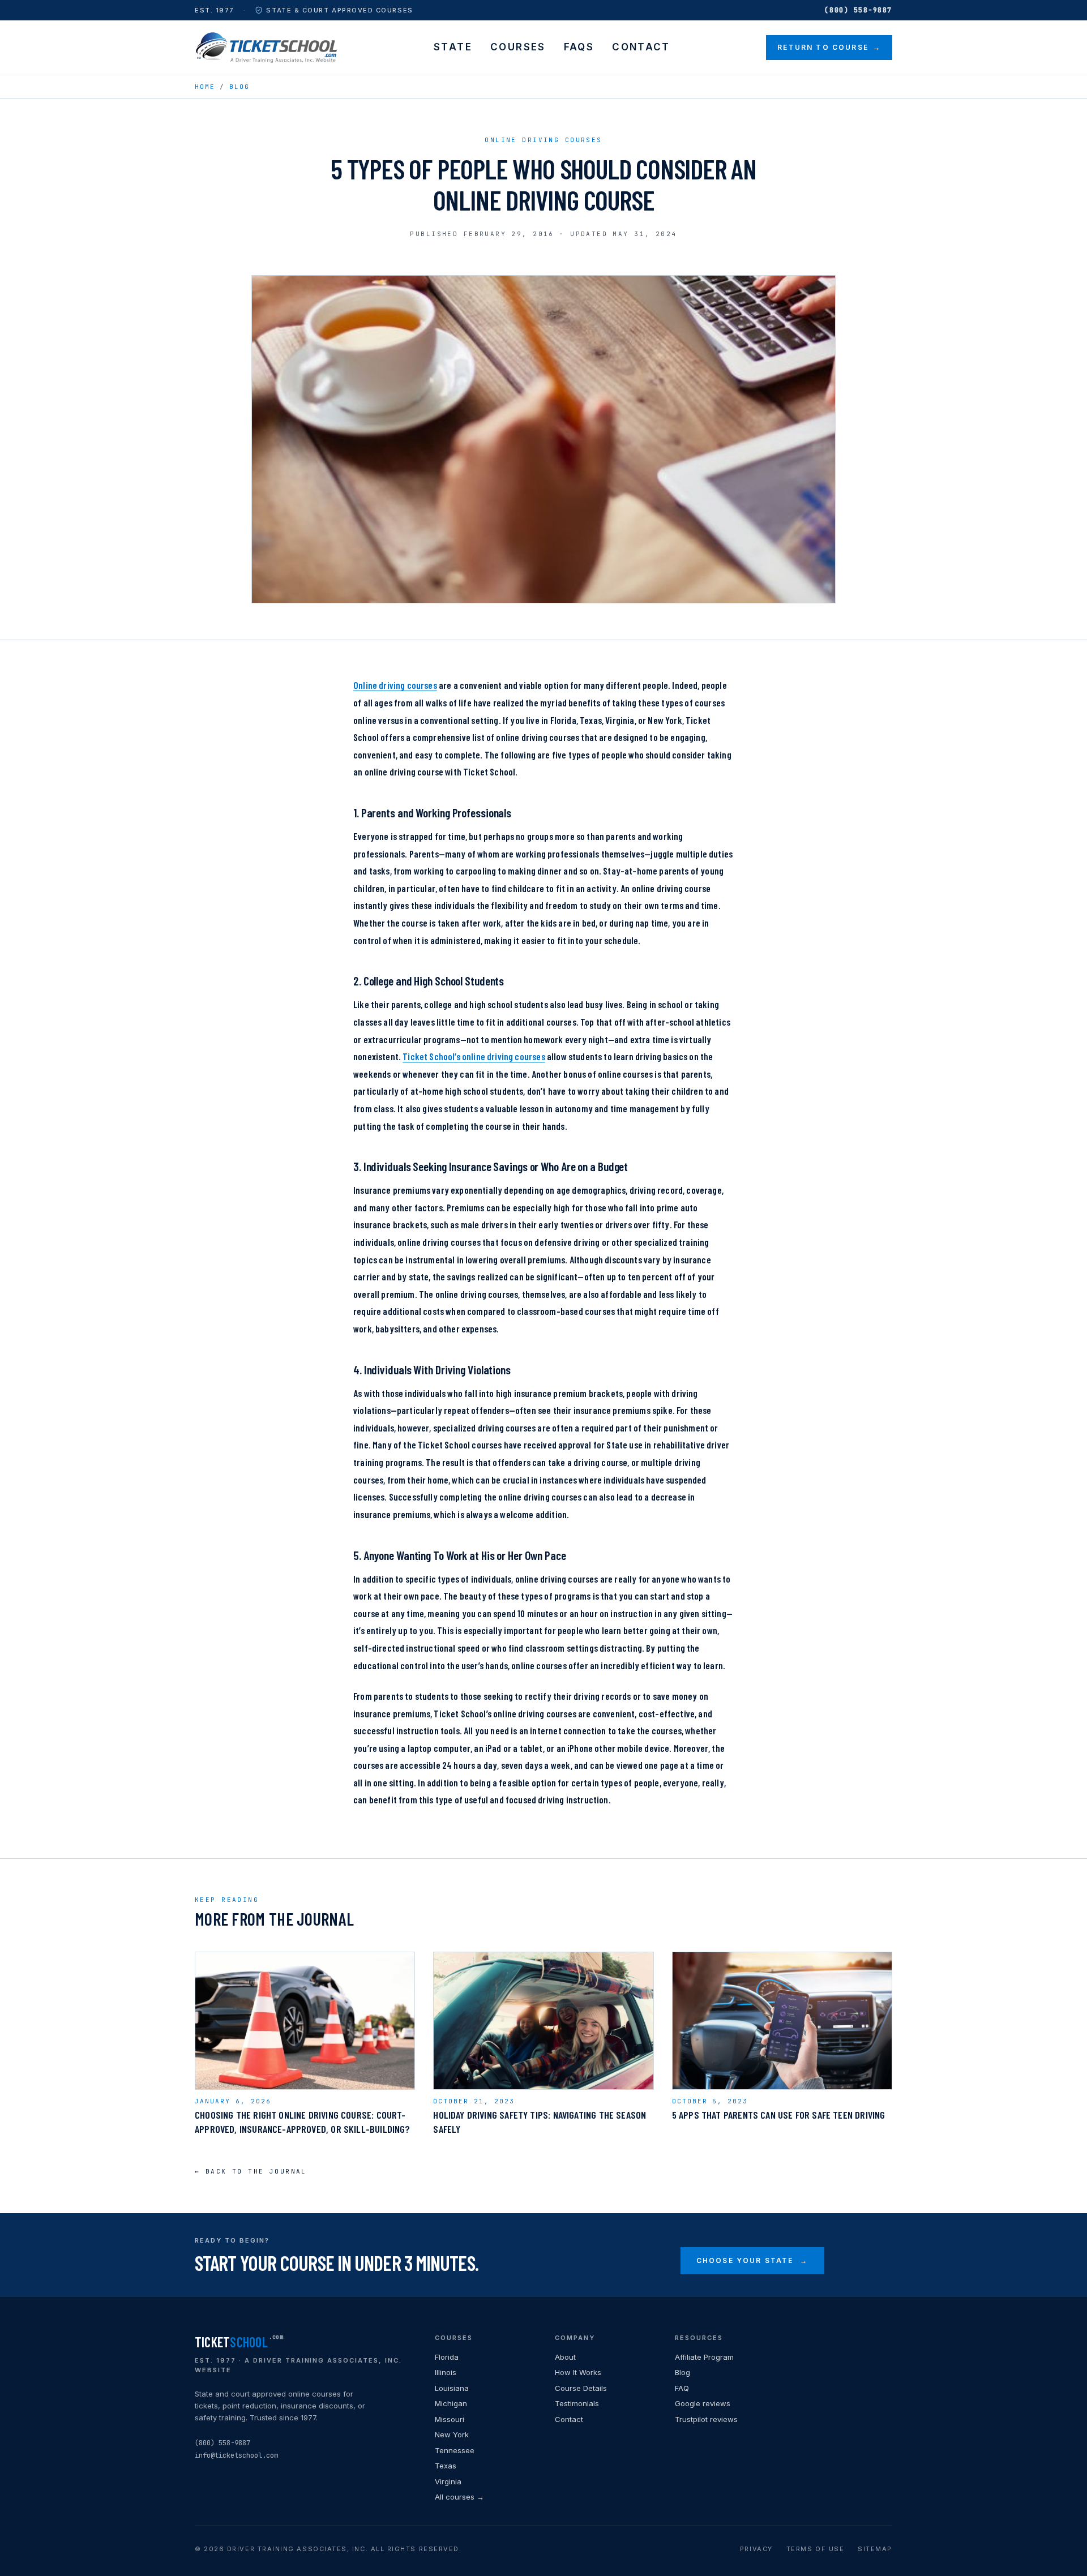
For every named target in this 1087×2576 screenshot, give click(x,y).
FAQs (579, 47)
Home (205, 87)
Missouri (450, 2419)
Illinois (446, 2372)
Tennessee (455, 2450)
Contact (641, 47)
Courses (518, 47)
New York (452, 2434)
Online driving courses (395, 685)
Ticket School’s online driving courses (474, 1056)
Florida (447, 2357)
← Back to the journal (251, 2171)
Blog (239, 87)
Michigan (451, 2403)
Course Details (581, 2388)
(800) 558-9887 (858, 10)
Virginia (448, 2481)
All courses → (459, 2497)
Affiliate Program (704, 2357)
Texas (446, 2466)
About (565, 2357)
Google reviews (703, 2403)
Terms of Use (815, 2549)
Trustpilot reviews (706, 2419)
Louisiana (452, 2388)
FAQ (682, 2388)
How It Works (578, 2372)
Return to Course (829, 47)
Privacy (756, 2549)
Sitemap (875, 2549)
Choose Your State (752, 2260)
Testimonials (577, 2403)
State (453, 47)
